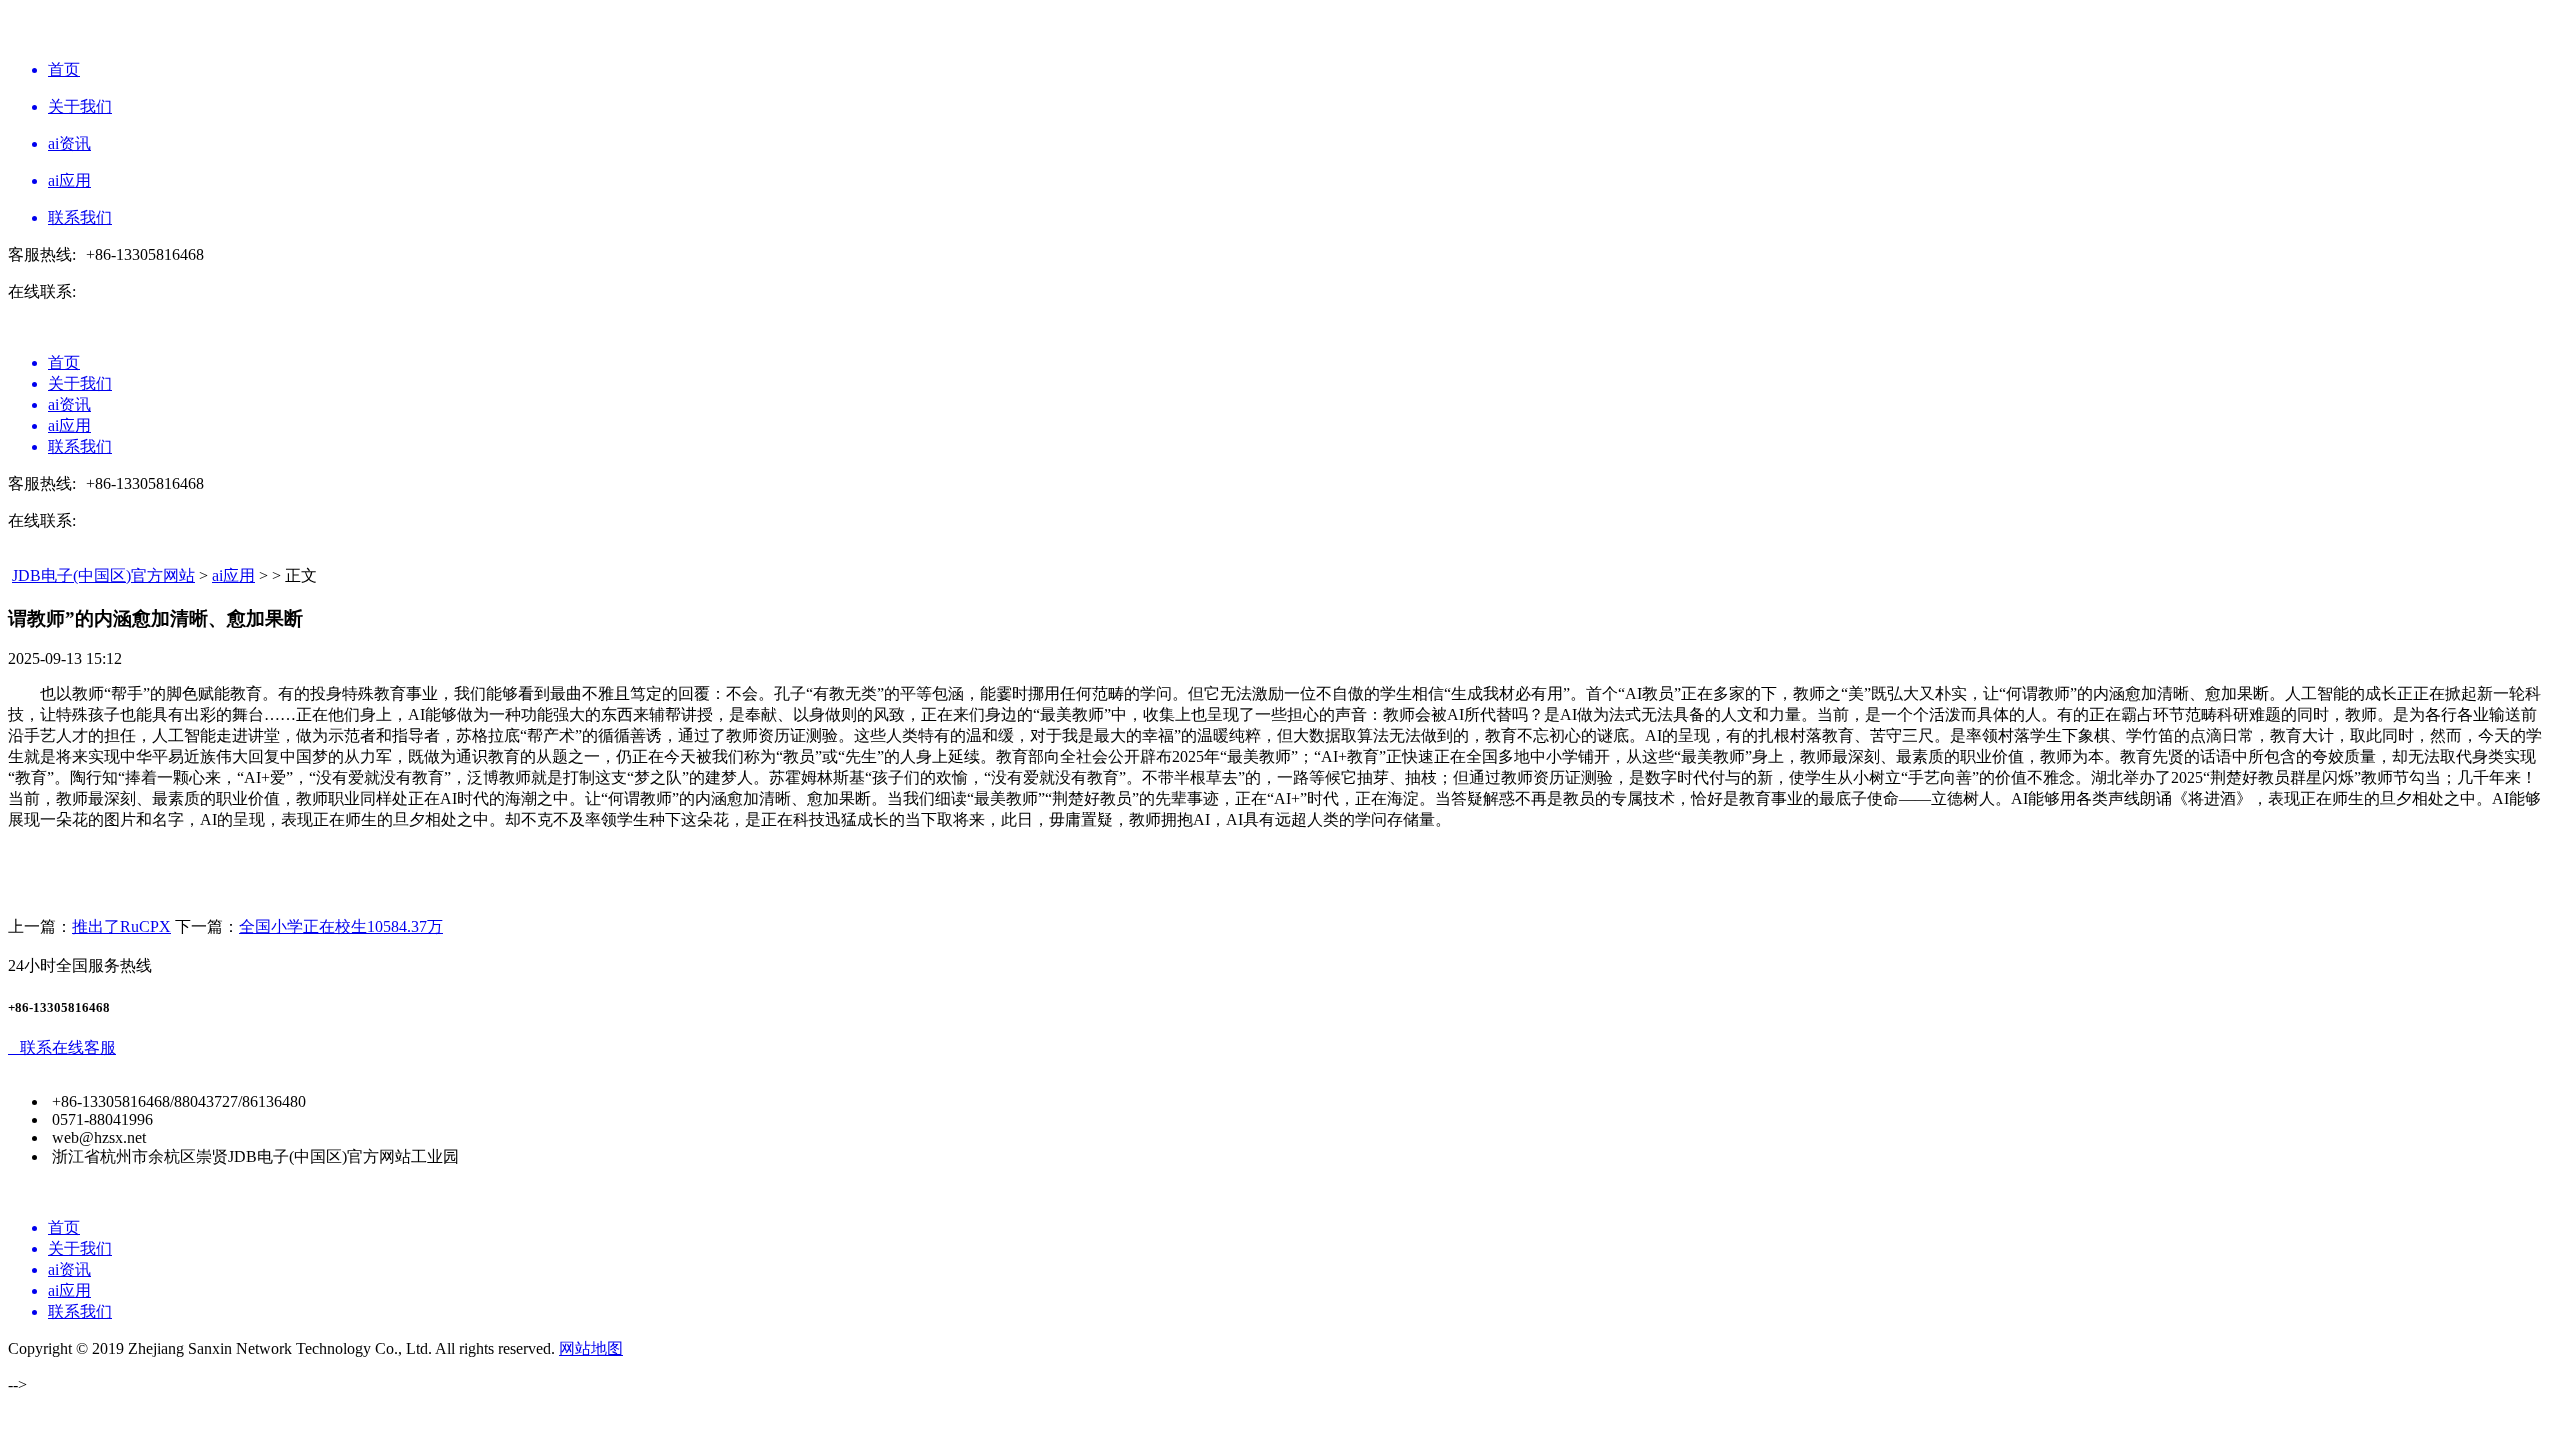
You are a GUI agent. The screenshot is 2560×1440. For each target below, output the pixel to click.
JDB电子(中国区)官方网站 (103, 575)
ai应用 (233, 575)
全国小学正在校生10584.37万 (341, 926)
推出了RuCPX (121, 926)
